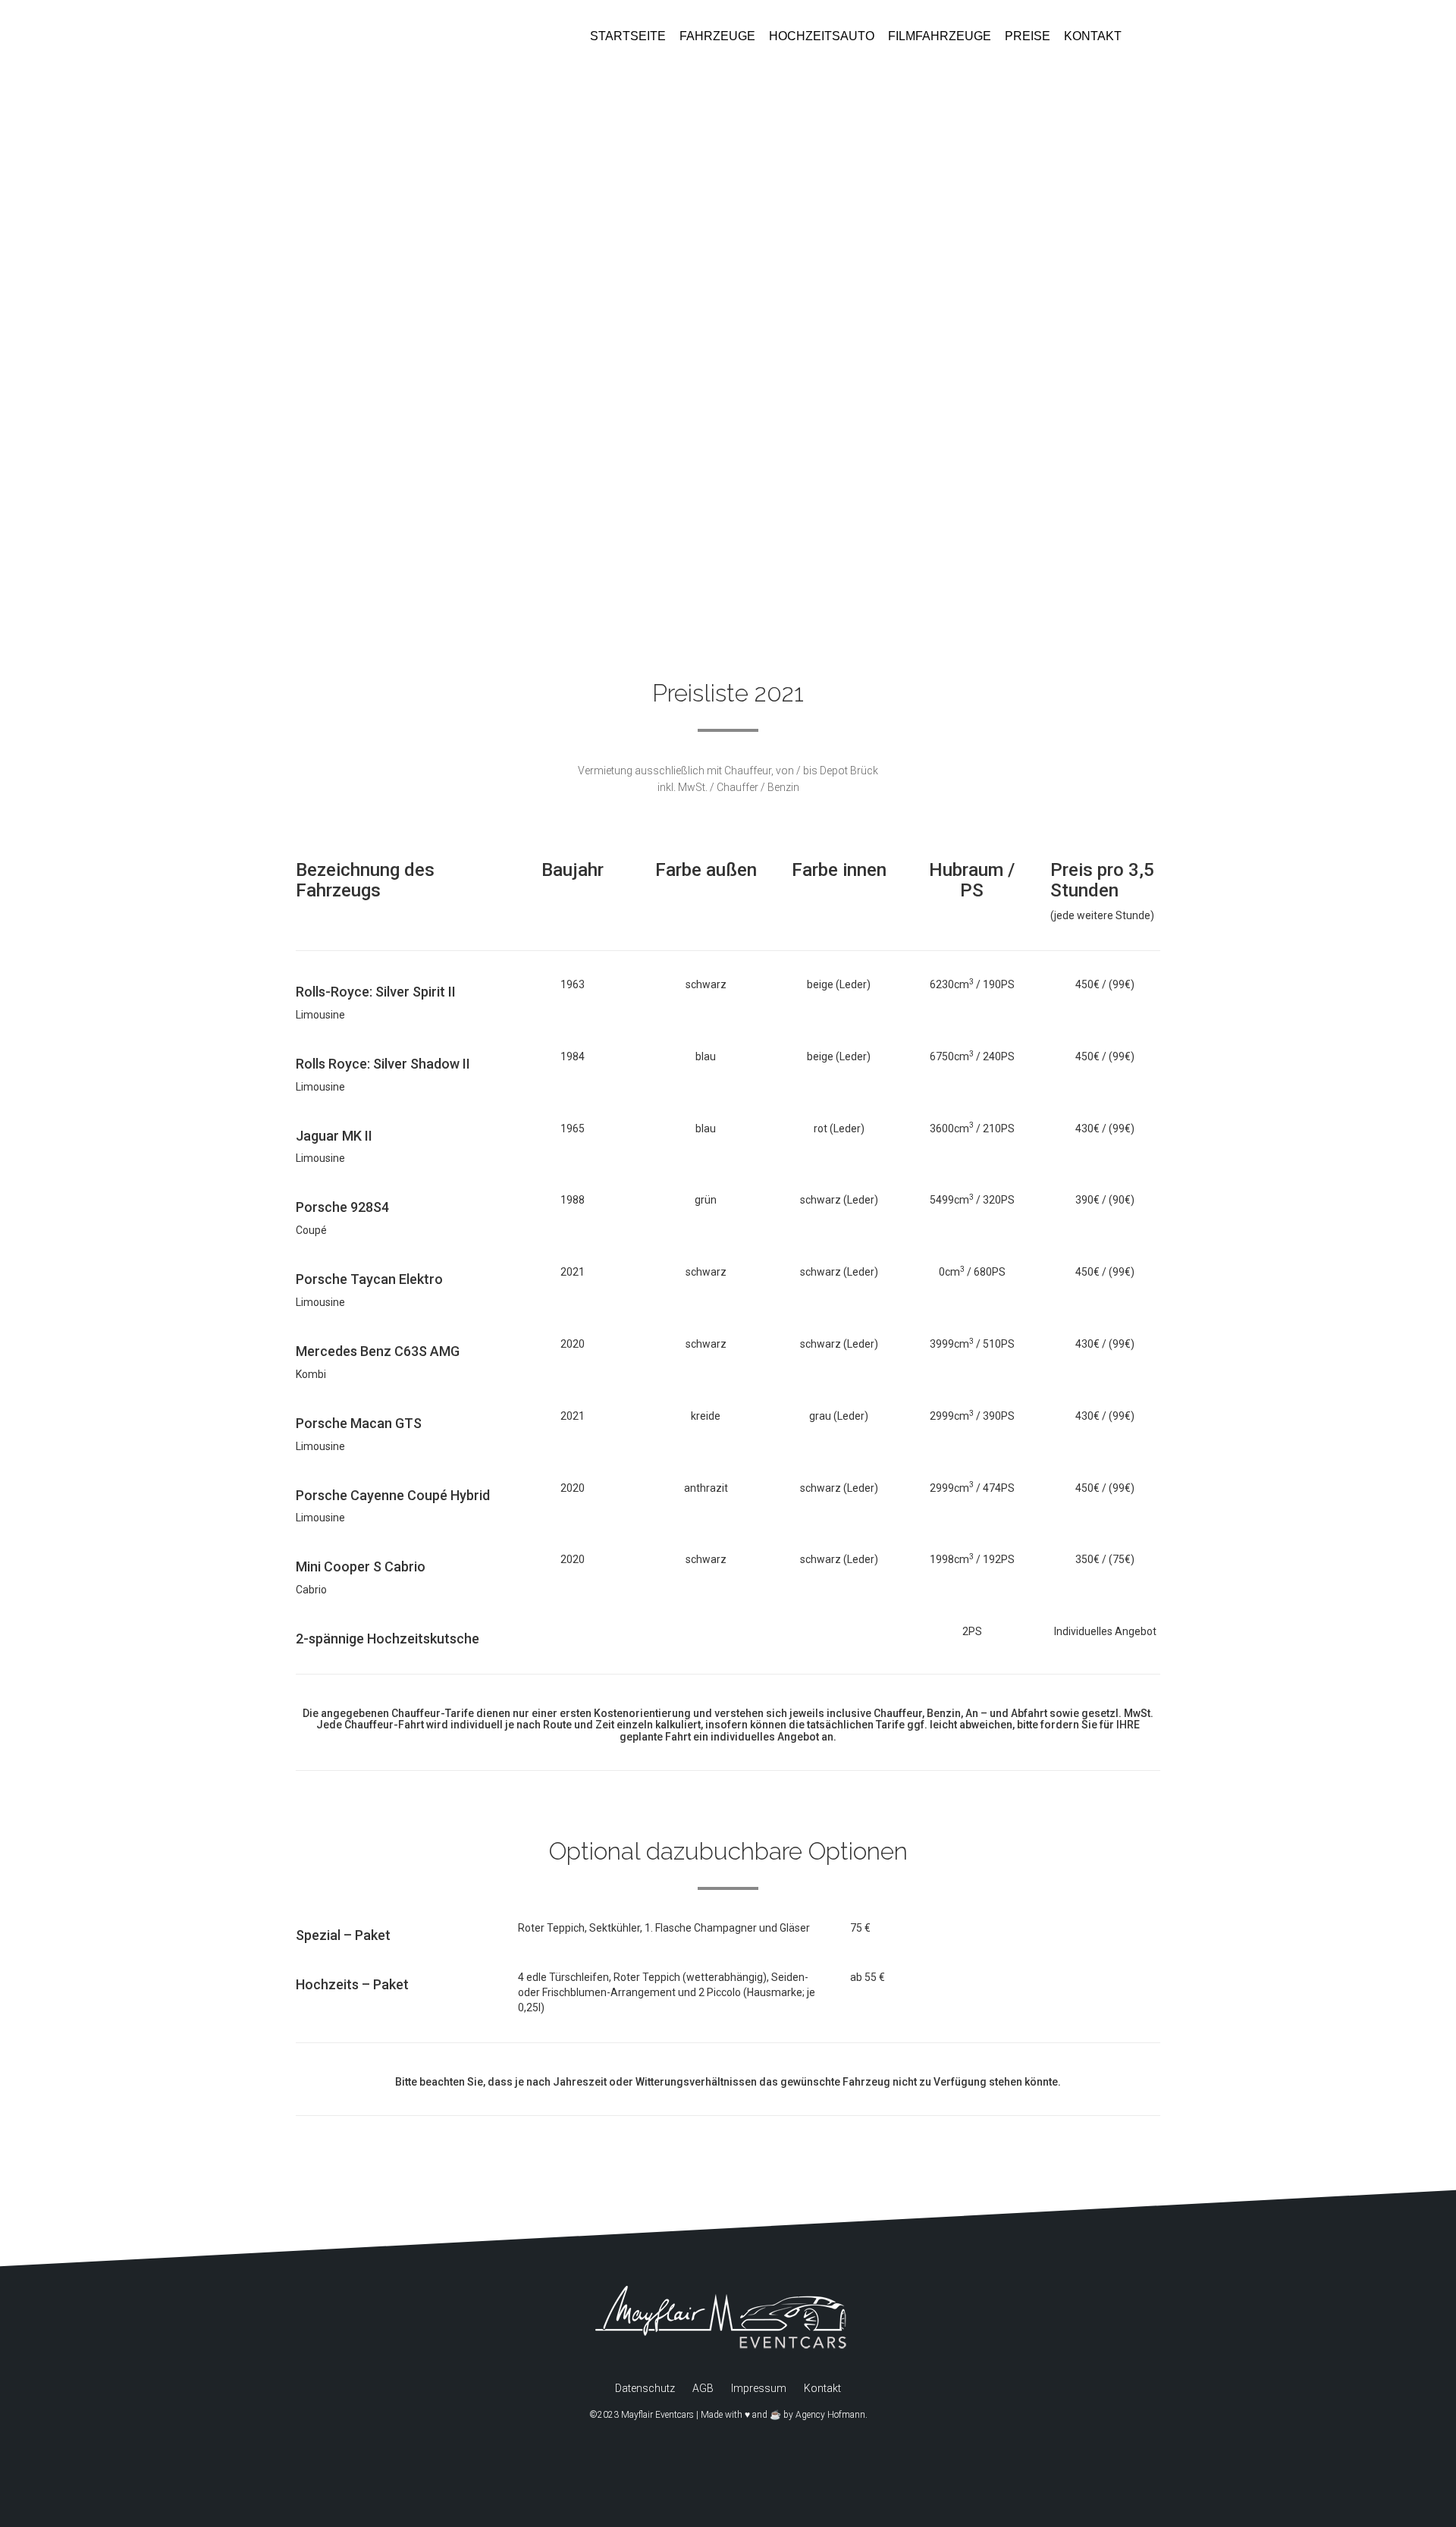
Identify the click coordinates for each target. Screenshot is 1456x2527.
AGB (703, 2388)
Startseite (628, 36)
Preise (1028, 36)
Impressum (759, 2388)
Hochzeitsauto (822, 36)
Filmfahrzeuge (940, 36)
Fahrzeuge (717, 36)
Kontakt (1093, 36)
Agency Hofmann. (832, 2415)
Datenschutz (645, 2388)
